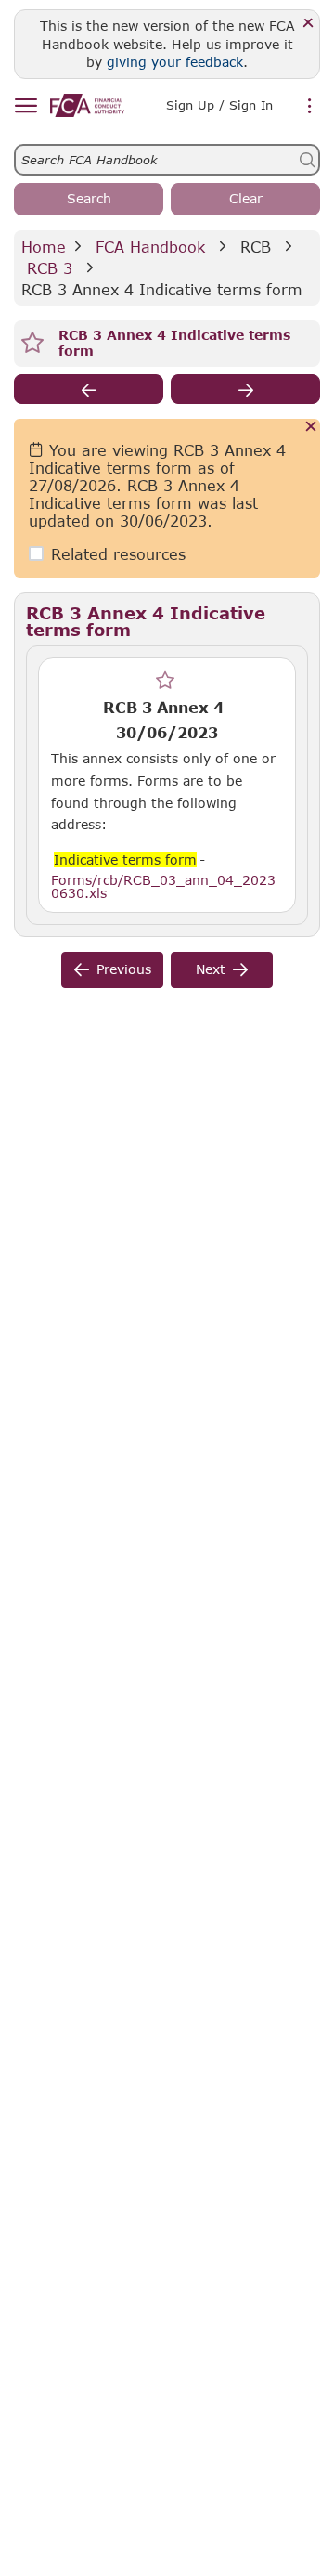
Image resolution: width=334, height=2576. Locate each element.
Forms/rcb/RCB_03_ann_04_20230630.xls (163, 886)
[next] (245, 389)
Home (44, 247)
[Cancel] (311, 428)
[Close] (308, 24)
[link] (87, 105)
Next (211, 969)
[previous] (89, 389)
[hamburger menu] (26, 106)
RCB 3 (50, 268)
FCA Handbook (150, 247)
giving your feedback (175, 62)
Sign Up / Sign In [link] (219, 105)
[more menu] (310, 107)
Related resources (118, 554)
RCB (256, 247)
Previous (124, 969)
